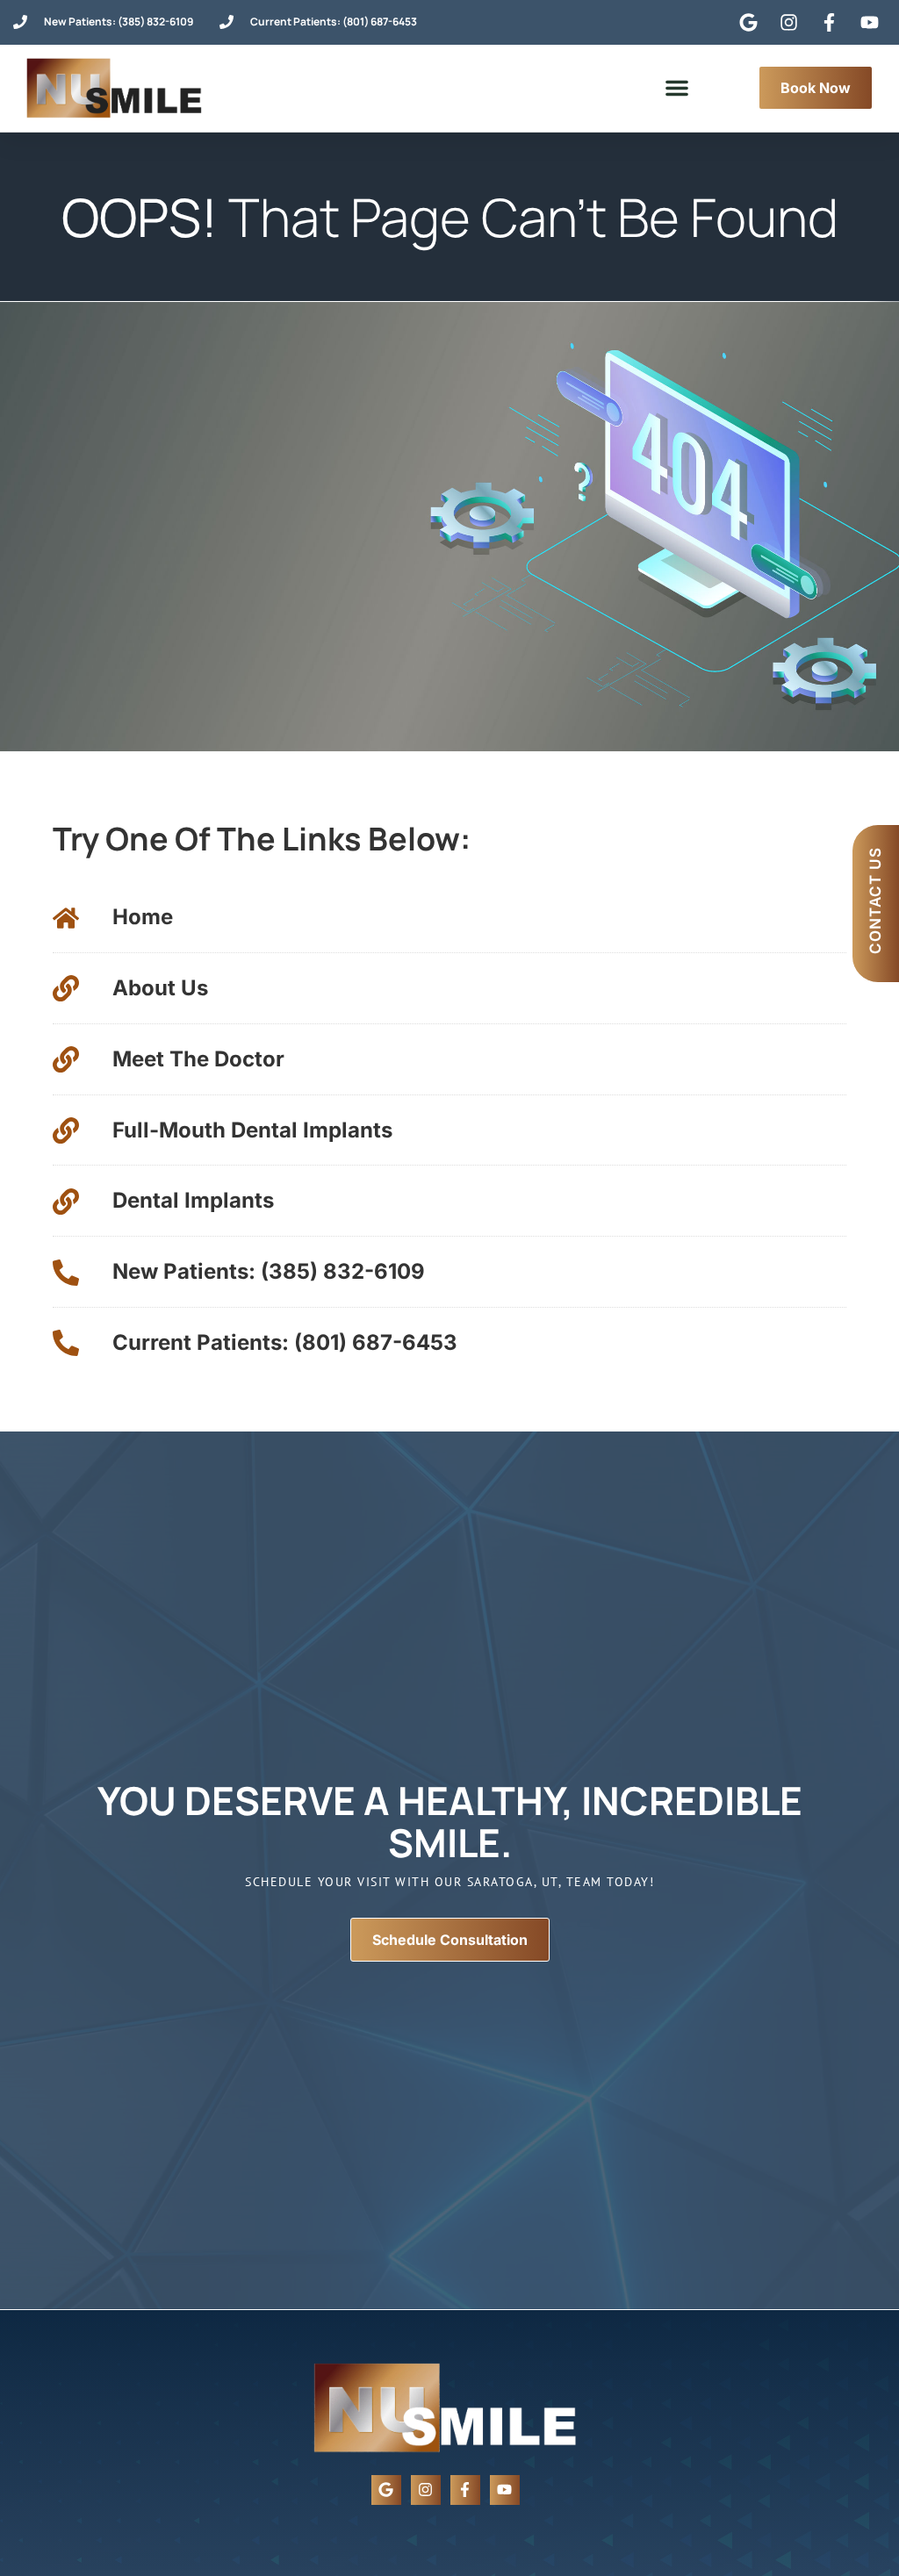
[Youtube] (505, 2490)
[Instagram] (426, 2490)
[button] (677, 88)
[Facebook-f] (465, 2490)
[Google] (386, 2490)
